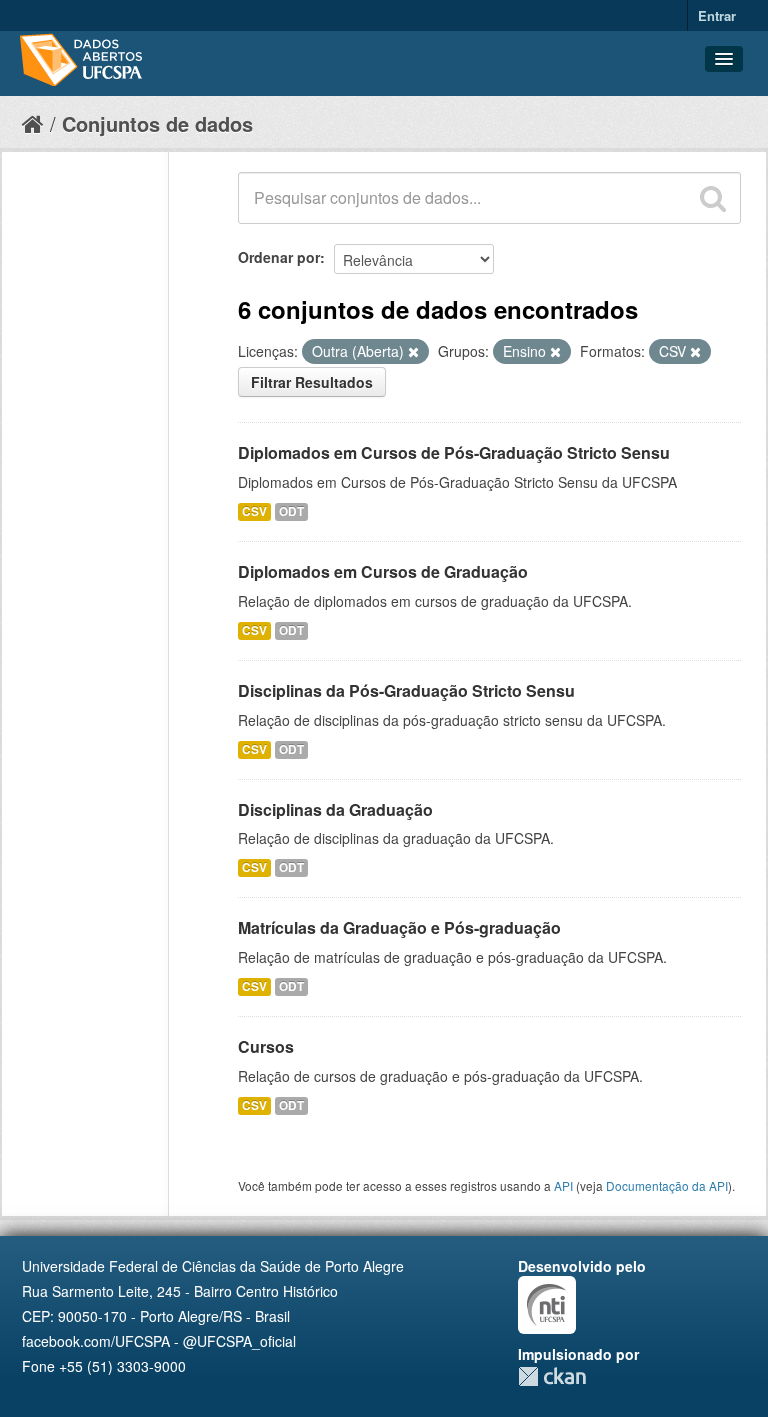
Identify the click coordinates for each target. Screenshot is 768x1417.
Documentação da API (667, 1185)
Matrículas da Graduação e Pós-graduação (399, 927)
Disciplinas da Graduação (335, 809)
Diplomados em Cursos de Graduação (383, 571)
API (563, 1185)
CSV (254, 511)
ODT (291, 511)
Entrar (717, 15)
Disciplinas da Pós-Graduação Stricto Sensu (406, 690)
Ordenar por (279, 257)
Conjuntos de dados (157, 123)
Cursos (266, 1046)
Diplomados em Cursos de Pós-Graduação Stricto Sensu (454, 452)
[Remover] (413, 352)
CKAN (552, 1376)
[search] (713, 198)
